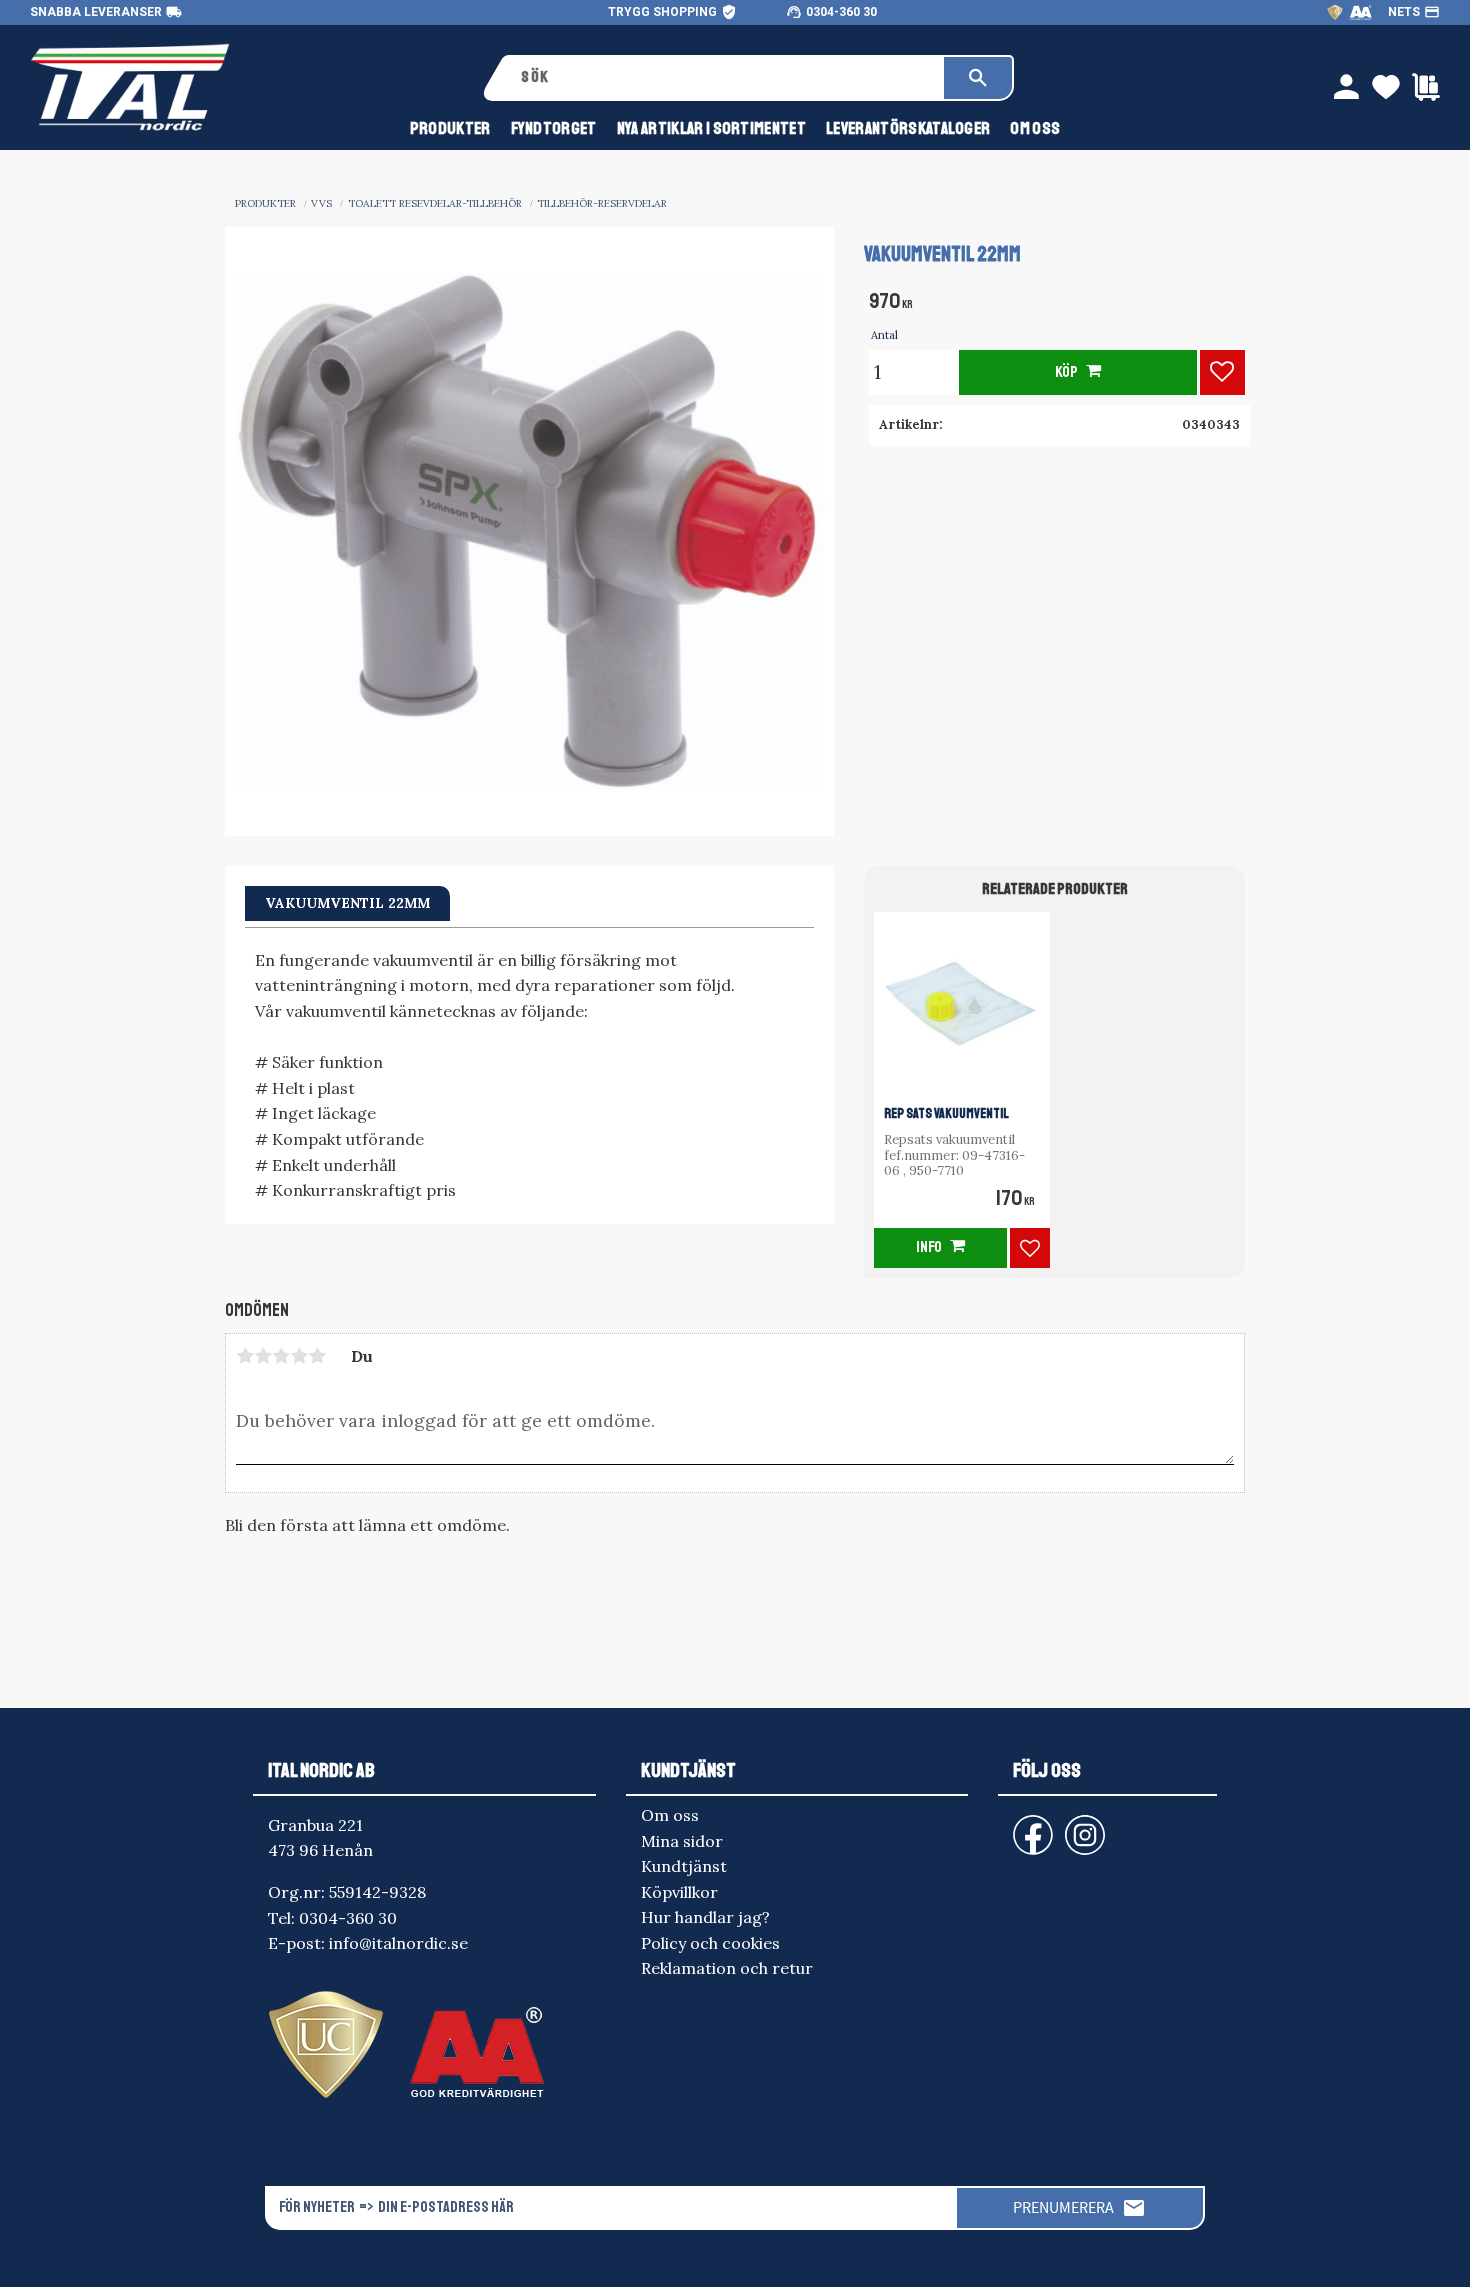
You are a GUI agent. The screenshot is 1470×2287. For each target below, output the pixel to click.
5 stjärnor (317, 1356)
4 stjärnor (299, 1356)
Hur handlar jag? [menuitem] (705, 1917)
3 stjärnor (281, 1356)
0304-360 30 (841, 12)
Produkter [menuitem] (450, 128)
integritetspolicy (724, 2254)
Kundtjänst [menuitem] (684, 1866)
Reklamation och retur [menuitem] (727, 1968)
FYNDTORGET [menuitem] (554, 128)
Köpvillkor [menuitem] (679, 1892)
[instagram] (1029, 1825)
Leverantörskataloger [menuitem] (908, 128)
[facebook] (1017, 1825)
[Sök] (978, 78)
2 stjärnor (263, 1356)
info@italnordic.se (398, 1943)
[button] (1222, 372)
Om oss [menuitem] (1035, 128)
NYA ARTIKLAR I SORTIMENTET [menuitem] (711, 128)
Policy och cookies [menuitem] (710, 1943)
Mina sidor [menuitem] (682, 1841)
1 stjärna (245, 1356)
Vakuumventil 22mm (347, 903)
